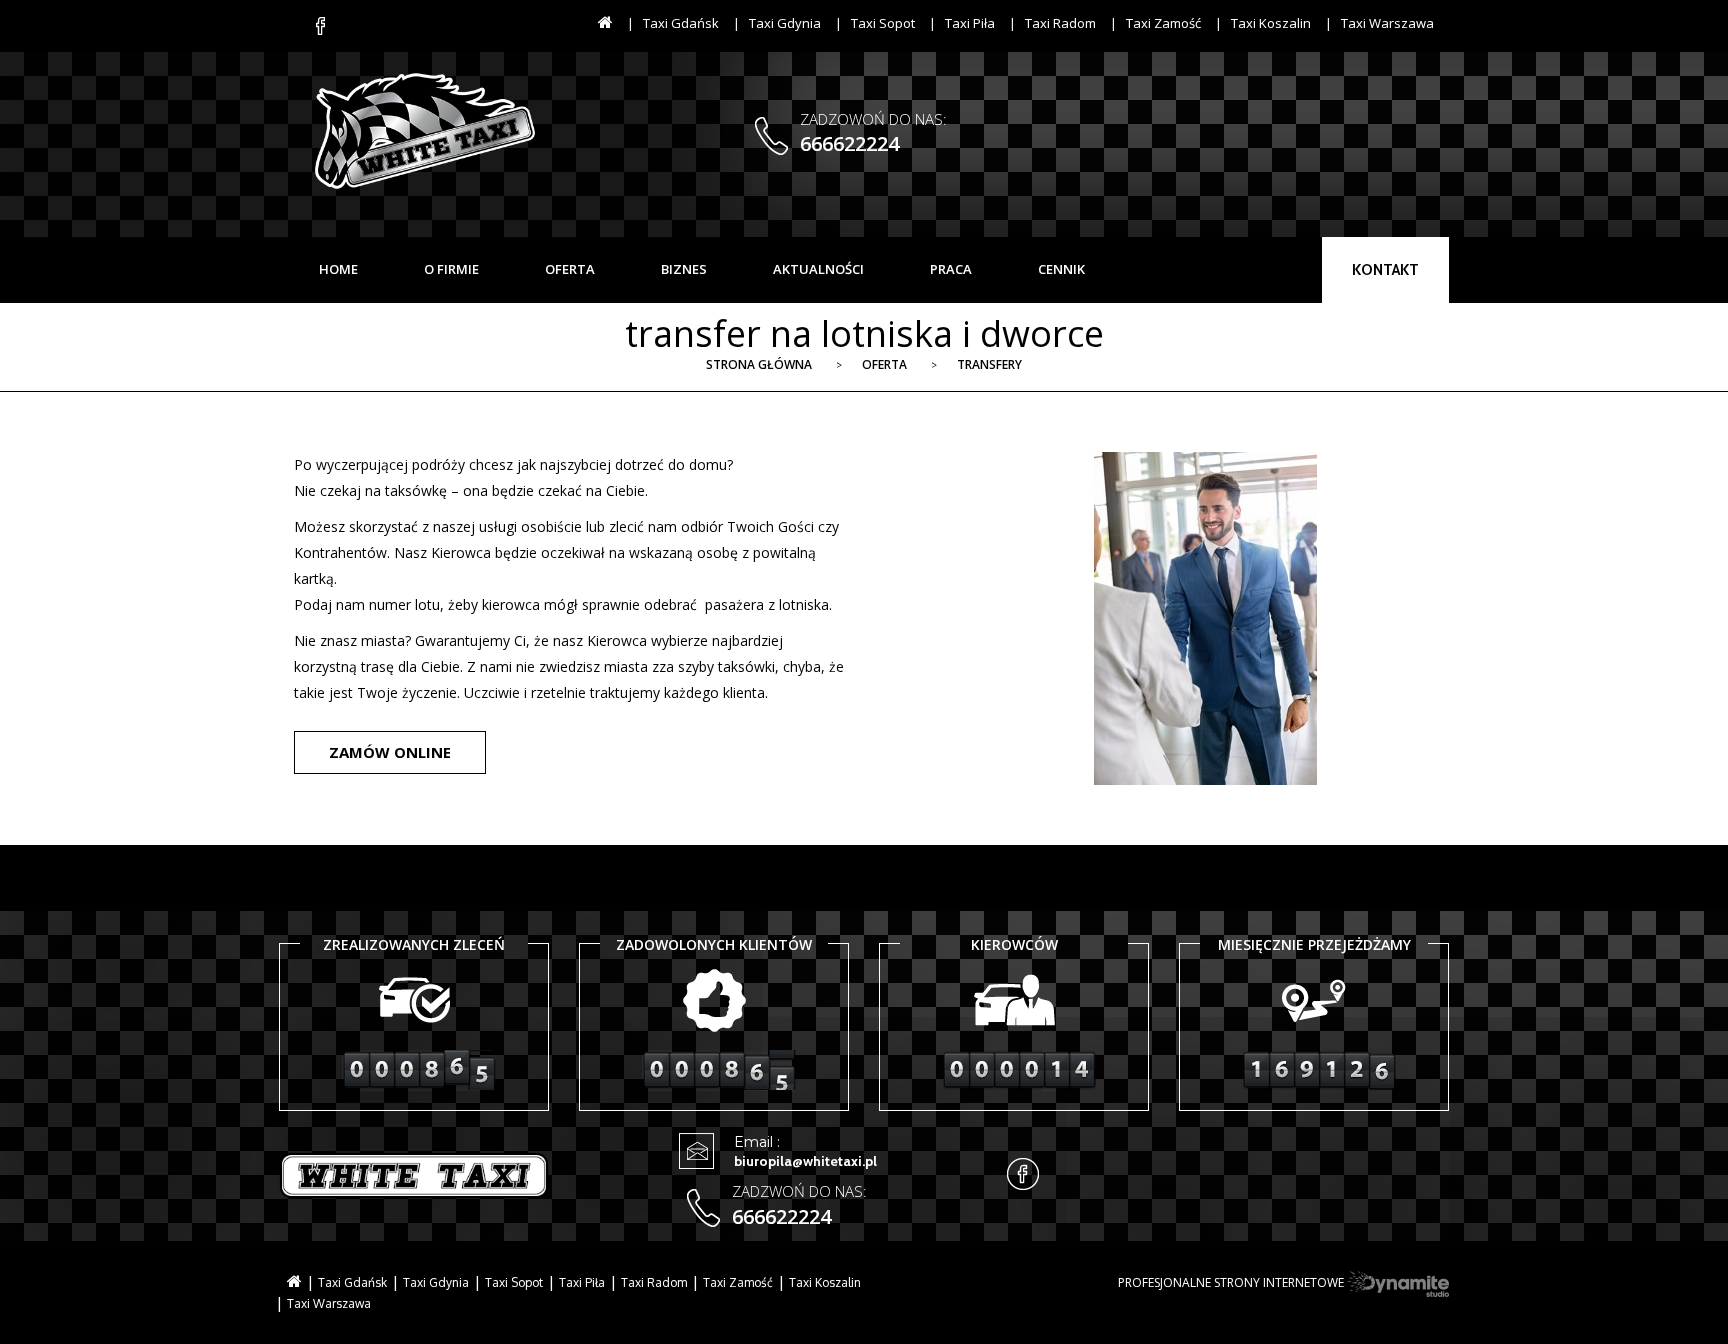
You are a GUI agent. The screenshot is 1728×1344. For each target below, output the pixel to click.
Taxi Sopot (883, 23)
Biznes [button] (684, 269)
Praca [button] (951, 269)
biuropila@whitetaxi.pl (805, 1161)
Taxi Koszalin (1271, 23)
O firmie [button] (451, 269)
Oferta (884, 364)
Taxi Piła (970, 23)
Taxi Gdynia (785, 23)
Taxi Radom (1060, 23)
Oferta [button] (570, 269)
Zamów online (390, 752)
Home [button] (338, 269)
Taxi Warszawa (1387, 23)
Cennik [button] (1061, 269)
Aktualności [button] (818, 269)
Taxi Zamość (1163, 23)
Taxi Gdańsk (681, 23)
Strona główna (759, 364)
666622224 (849, 143)
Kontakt (1385, 270)
